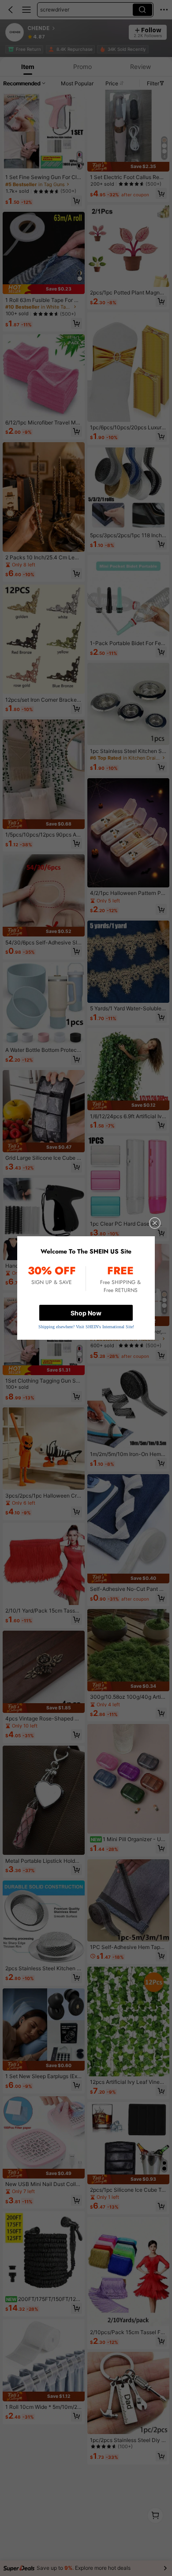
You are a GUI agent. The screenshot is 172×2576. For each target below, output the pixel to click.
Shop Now (86, 1313)
